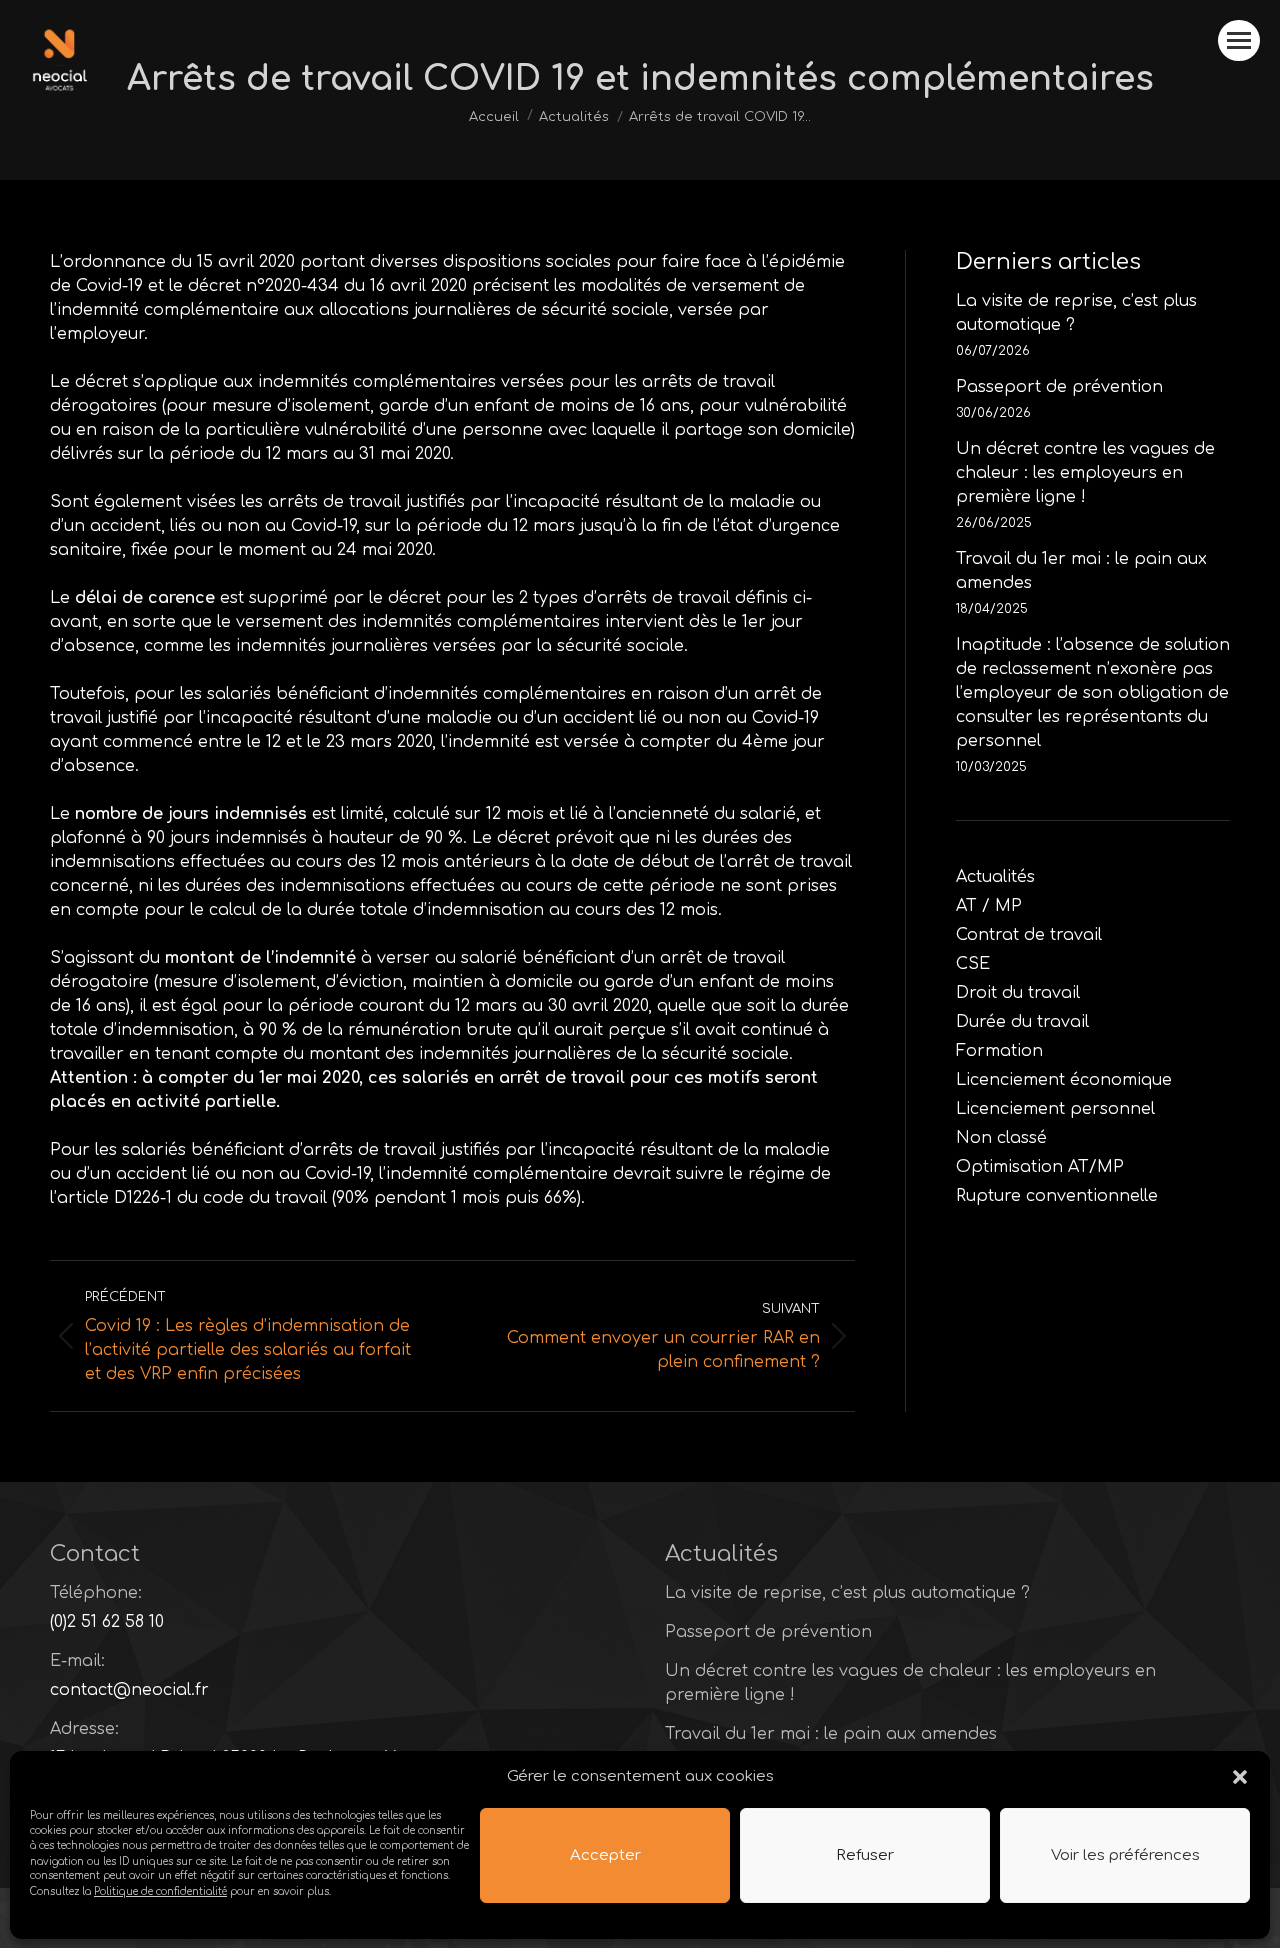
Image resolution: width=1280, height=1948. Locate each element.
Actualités (995, 877)
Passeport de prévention (1059, 387)
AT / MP (989, 906)
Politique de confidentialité (160, 1890)
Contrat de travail (1029, 935)
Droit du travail (1018, 993)
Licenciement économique (1064, 1080)
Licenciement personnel (1055, 1109)
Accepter (605, 1855)
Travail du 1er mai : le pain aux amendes (1081, 571)
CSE (973, 964)
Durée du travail (1022, 1022)
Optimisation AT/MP (1040, 1167)
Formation (999, 1051)
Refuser (865, 1855)
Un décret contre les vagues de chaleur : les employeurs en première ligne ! (1085, 473)
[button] (1240, 1777)
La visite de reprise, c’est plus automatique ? (1076, 313)
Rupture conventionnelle (1057, 1196)
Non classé (1001, 1138)
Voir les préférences (1125, 1855)
